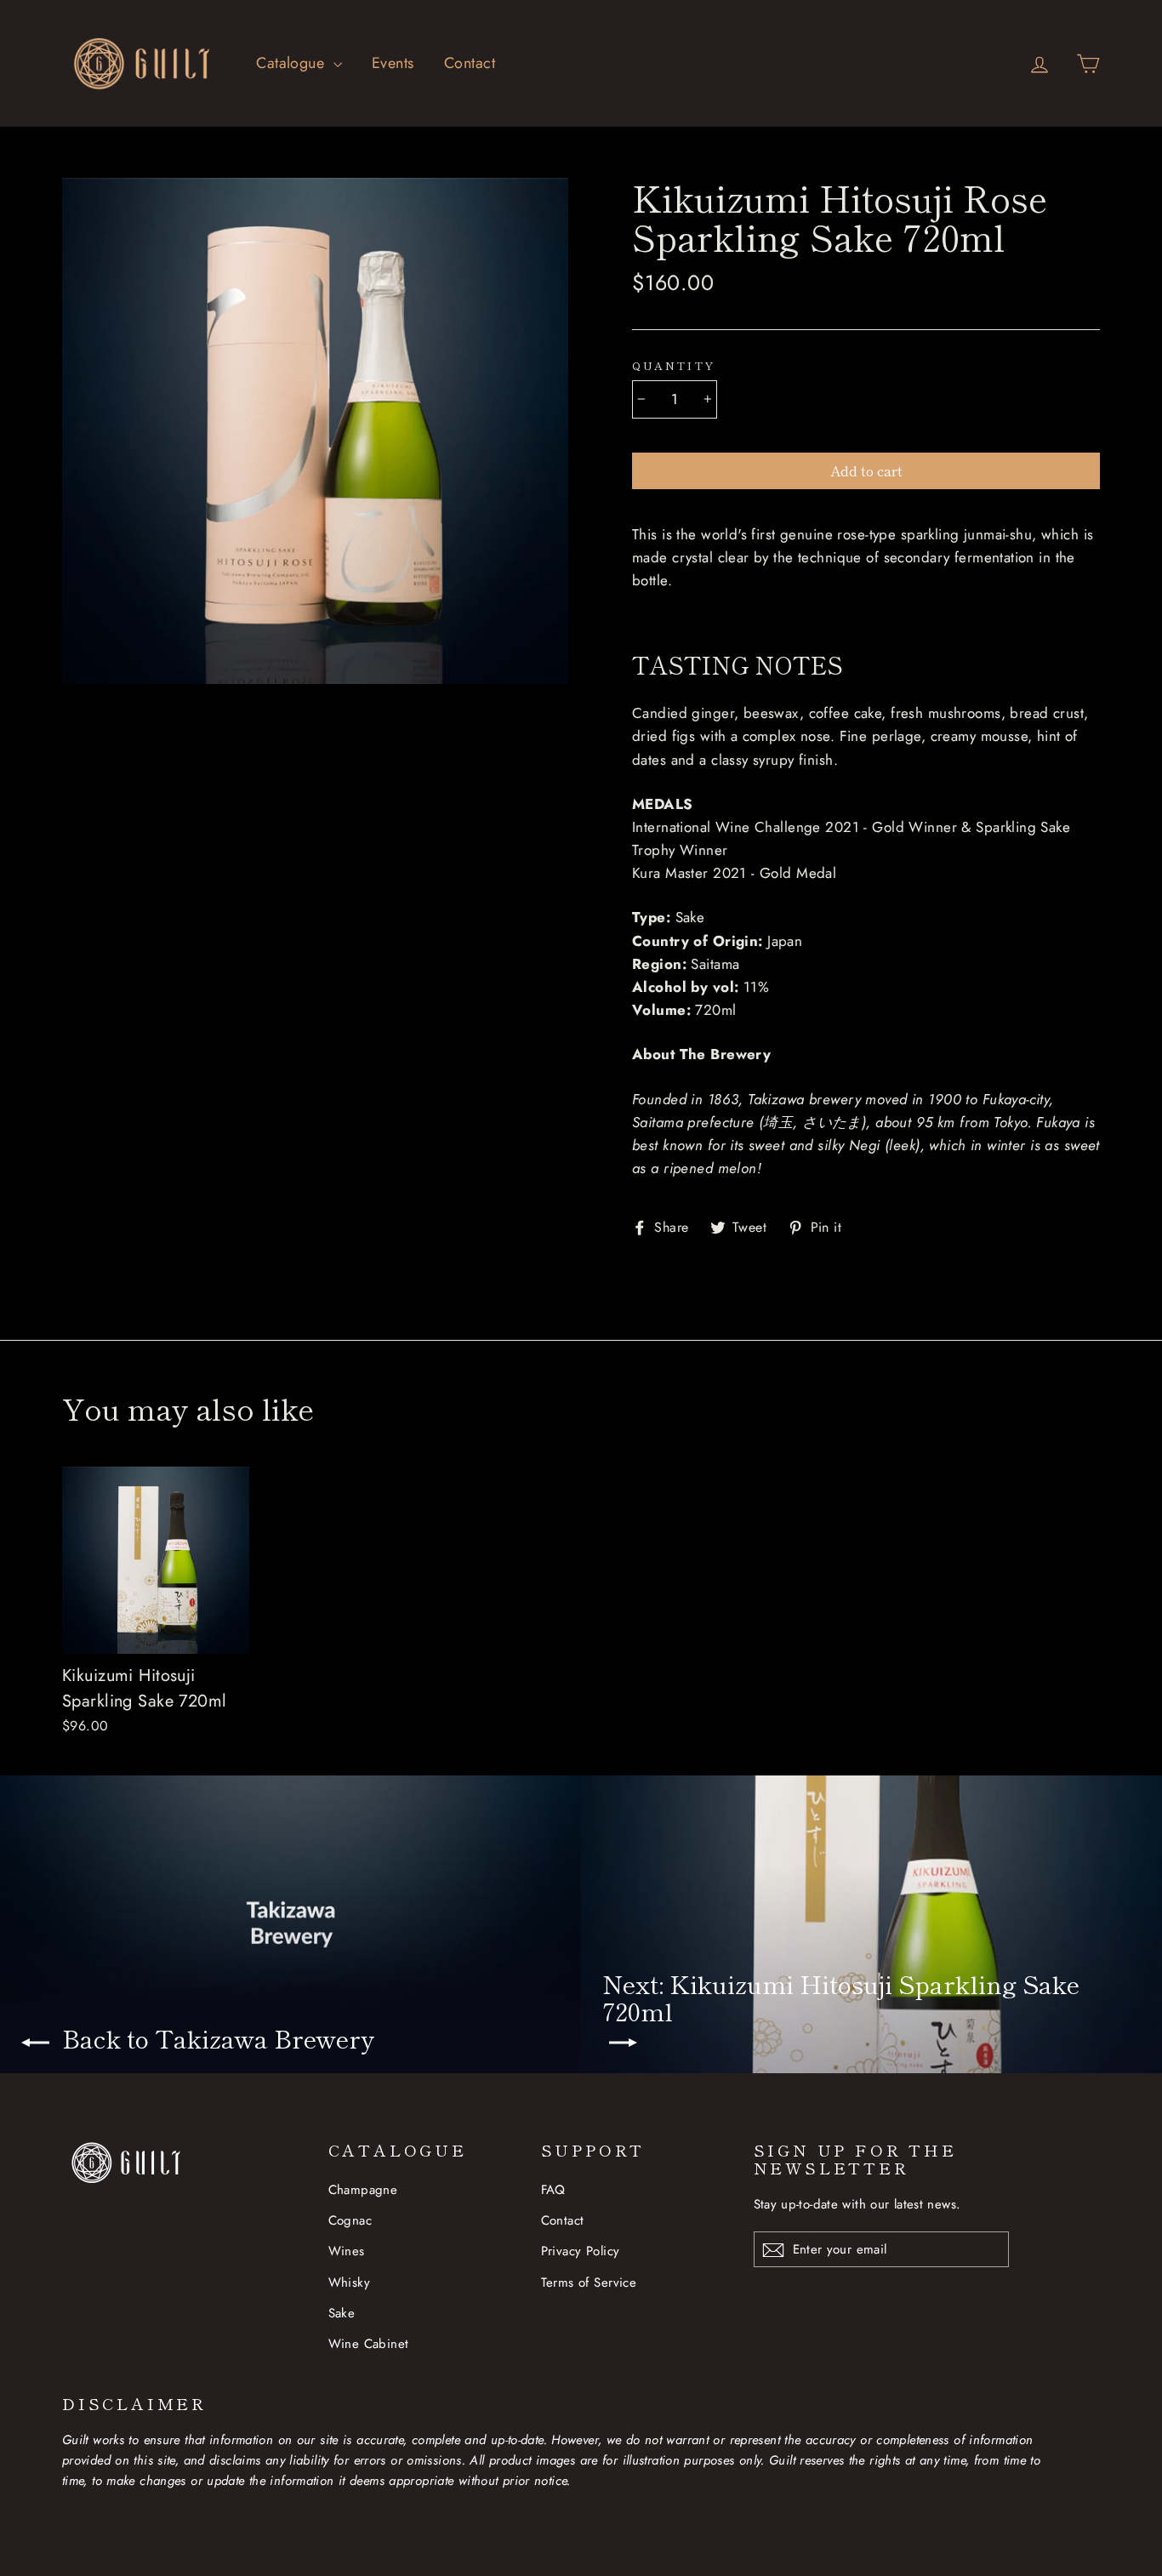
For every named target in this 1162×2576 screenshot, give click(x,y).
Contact (470, 63)
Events (393, 63)
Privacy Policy (581, 2251)
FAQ (553, 2190)
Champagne (363, 2190)
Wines (347, 2251)
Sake (342, 2313)
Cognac (350, 2220)
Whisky (350, 2282)
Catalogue (292, 63)
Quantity (674, 366)
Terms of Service (589, 2282)
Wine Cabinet (369, 2344)
